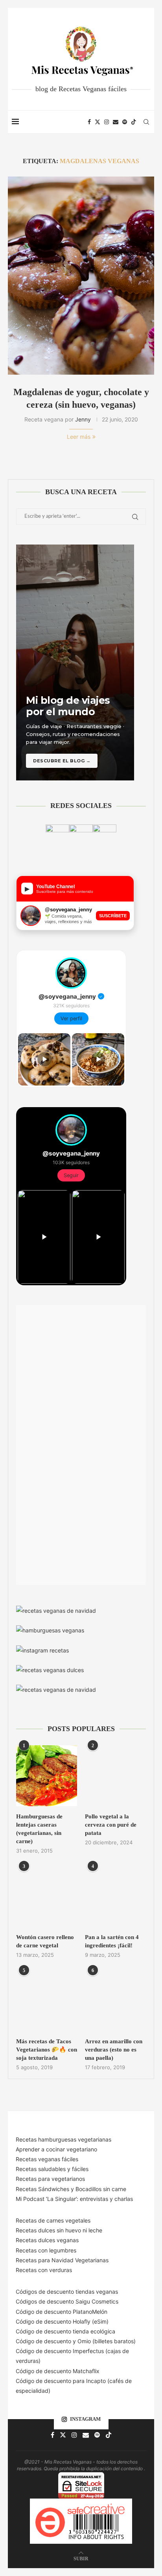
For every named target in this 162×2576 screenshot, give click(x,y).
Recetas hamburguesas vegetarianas (64, 2139)
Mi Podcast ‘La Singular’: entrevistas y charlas (74, 2199)
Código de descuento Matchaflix (58, 2371)
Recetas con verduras (44, 2270)
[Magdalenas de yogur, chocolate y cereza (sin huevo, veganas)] (81, 276)
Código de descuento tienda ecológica (65, 2331)
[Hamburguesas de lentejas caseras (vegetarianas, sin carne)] (47, 1776)
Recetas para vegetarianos (50, 2179)
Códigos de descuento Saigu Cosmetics (67, 2301)
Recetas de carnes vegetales (53, 2220)
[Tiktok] (134, 122)
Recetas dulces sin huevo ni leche (59, 2230)
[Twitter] (98, 122)
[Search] (146, 122)
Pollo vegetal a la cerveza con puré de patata (111, 1825)
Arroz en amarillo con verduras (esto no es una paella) (114, 2050)
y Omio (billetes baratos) (104, 2341)
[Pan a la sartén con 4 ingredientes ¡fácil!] (115, 1896)
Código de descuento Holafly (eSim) (63, 2321)
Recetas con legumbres (46, 2250)
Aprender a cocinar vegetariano (56, 2149)
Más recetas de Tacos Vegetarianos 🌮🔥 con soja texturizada (47, 2050)
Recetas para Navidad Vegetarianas (62, 2260)
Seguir (71, 1175)
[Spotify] (125, 122)
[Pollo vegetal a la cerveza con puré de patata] (115, 1776)
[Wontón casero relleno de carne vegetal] (47, 1896)
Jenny (83, 419)
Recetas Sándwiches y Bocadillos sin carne (71, 2189)
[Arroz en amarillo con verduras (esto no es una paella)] (115, 2001)
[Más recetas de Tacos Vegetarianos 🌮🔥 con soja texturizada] (47, 2001)
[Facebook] (89, 122)
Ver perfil (71, 1018)
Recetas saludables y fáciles (52, 2169)
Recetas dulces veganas (47, 2240)
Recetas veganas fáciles (47, 2159)
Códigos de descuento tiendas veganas (67, 2292)
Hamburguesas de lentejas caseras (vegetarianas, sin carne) (39, 1829)
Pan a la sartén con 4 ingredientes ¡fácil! (112, 1941)
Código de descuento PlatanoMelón (62, 2312)
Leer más (79, 437)
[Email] (116, 122)
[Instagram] (107, 122)
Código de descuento (44, 2341)
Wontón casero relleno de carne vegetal (45, 1941)
